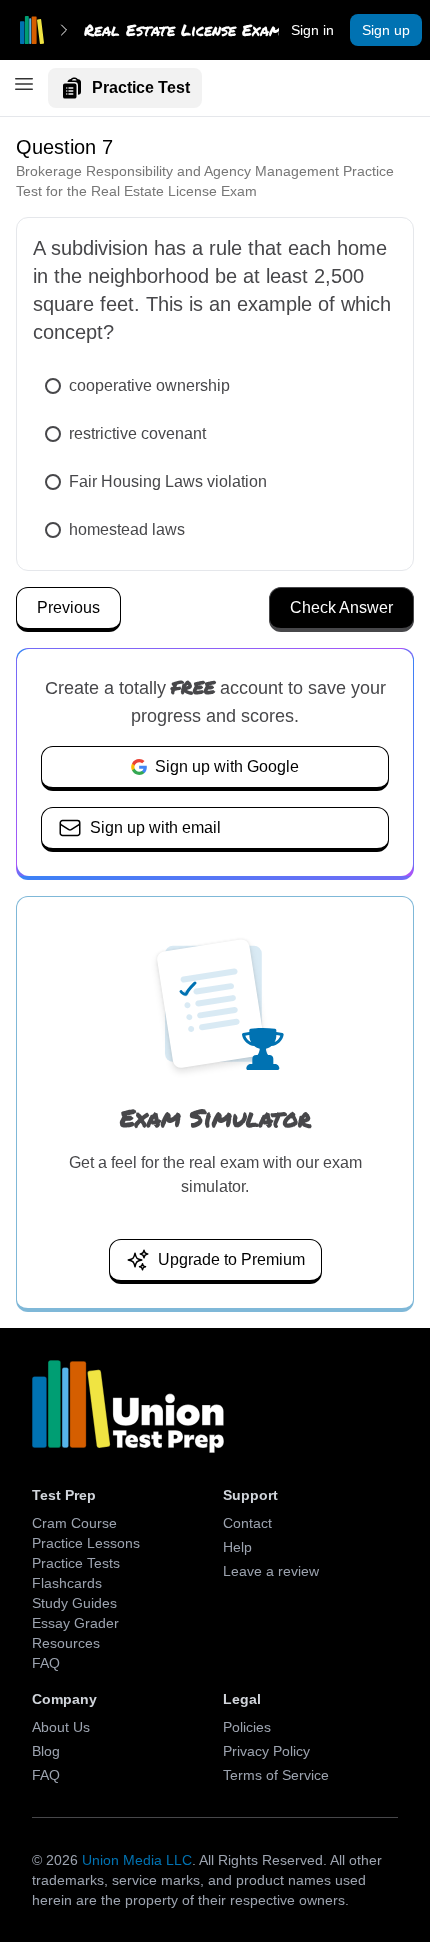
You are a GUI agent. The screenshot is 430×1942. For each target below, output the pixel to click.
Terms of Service (276, 1775)
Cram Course (74, 1523)
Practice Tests (76, 1563)
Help (237, 1547)
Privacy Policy (266, 1751)
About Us (61, 1727)
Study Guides (74, 1603)
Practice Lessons (86, 1543)
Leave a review (271, 1571)
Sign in (312, 30)
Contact (247, 1523)
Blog (46, 1751)
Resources (66, 1643)
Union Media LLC (137, 1860)
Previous (68, 607)
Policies (247, 1727)
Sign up (386, 30)
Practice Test (141, 87)
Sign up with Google (227, 766)
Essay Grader (75, 1623)
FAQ (46, 1663)
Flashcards (67, 1583)
